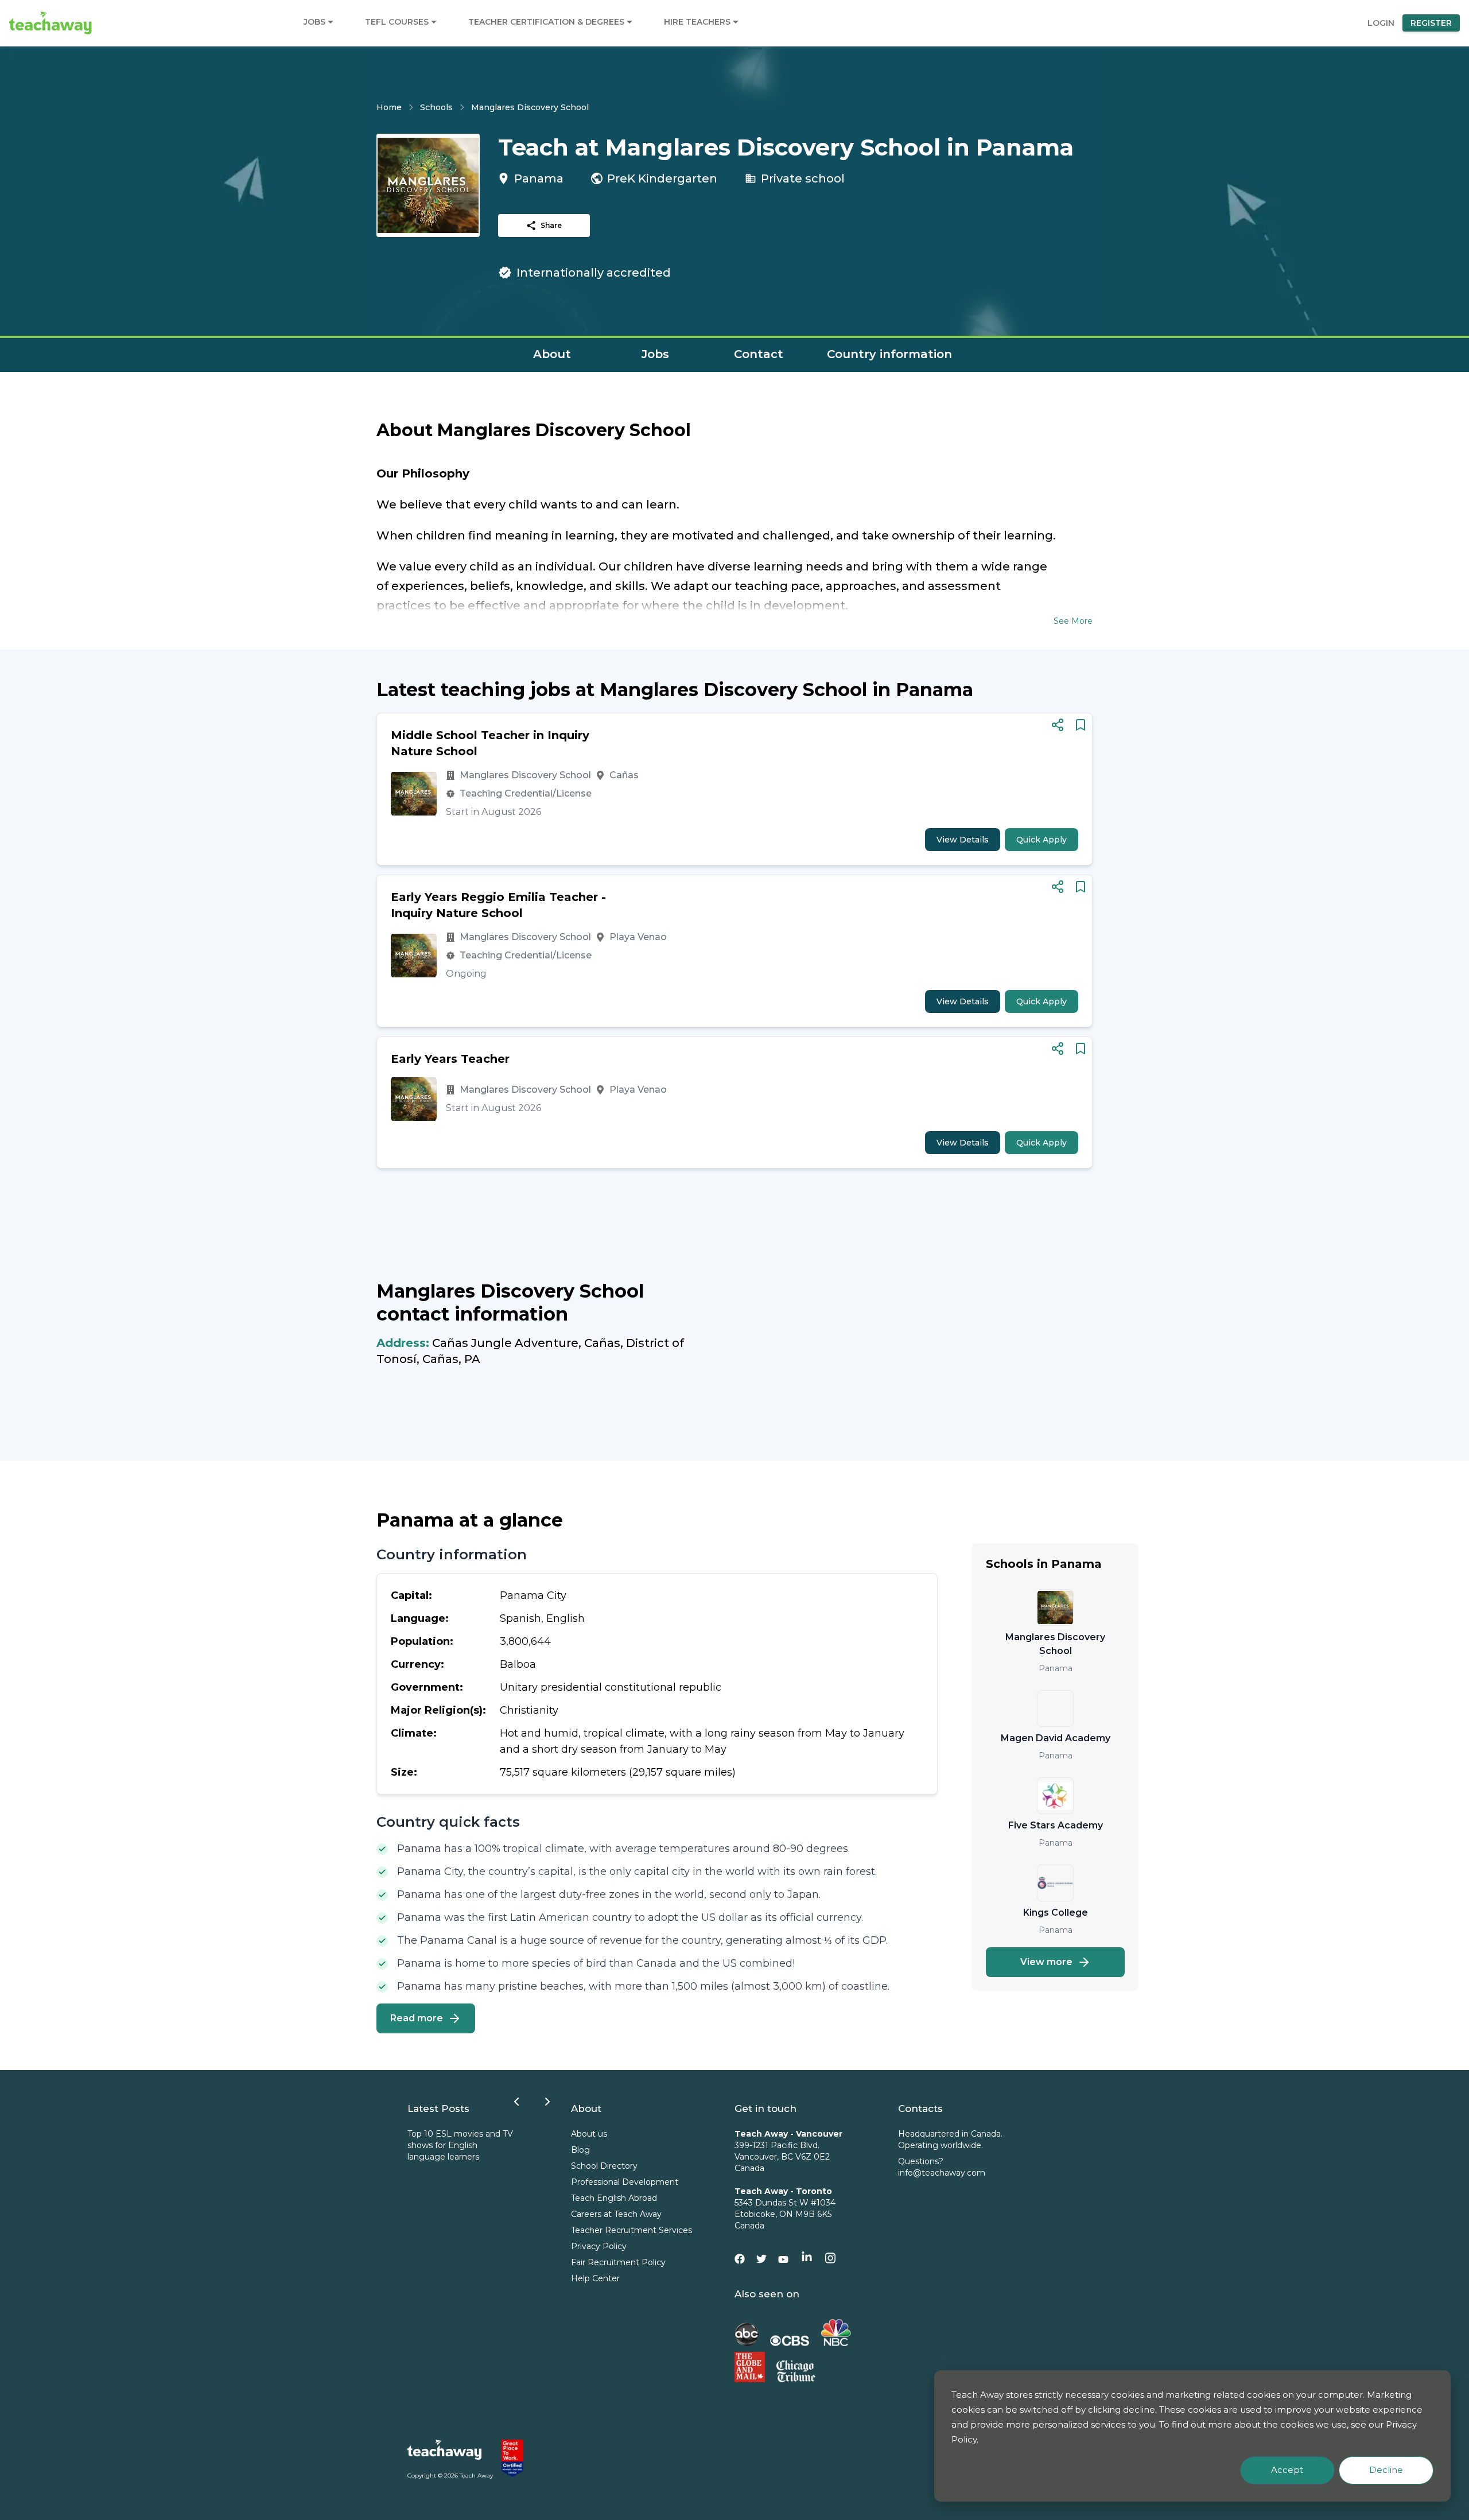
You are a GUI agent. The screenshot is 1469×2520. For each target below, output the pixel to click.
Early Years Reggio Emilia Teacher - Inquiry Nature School (498, 905)
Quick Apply (1041, 840)
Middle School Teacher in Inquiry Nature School (490, 743)
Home (389, 107)
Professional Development (625, 2182)
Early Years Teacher (450, 1059)
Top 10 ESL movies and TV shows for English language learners (460, 2145)
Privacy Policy (599, 2246)
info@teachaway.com (942, 2173)
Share (551, 225)
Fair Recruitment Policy (618, 2262)
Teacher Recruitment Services (631, 2230)
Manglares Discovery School (530, 107)
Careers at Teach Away (616, 2214)
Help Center (595, 2278)
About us (589, 2134)
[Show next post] (547, 2102)
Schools (436, 107)
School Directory (604, 2166)
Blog (580, 2150)
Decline (1386, 2470)
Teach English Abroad (614, 2198)
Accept (1287, 2470)
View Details (963, 840)
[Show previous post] (516, 2102)
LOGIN (1381, 23)
